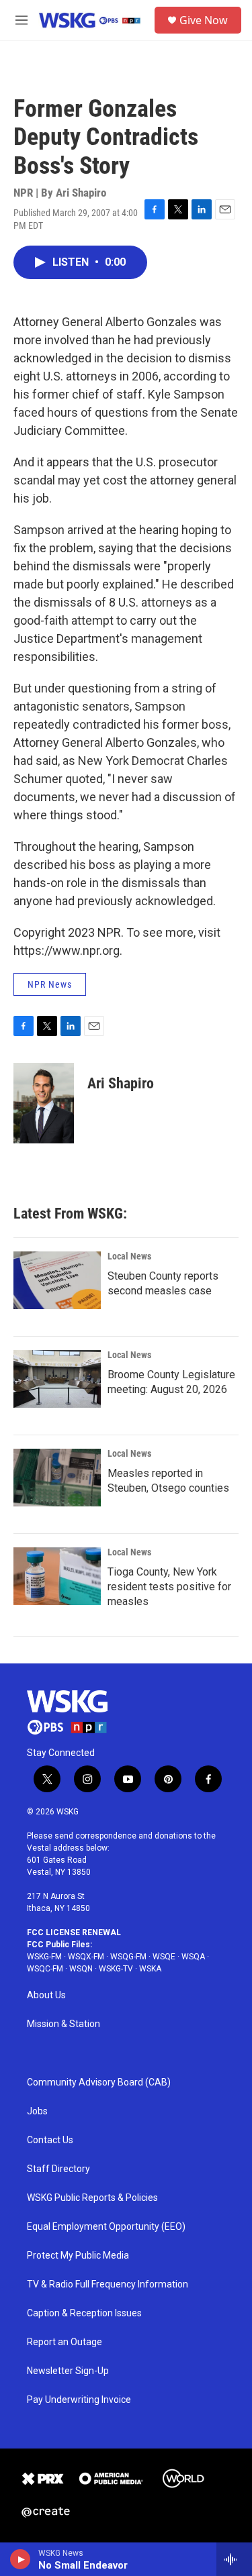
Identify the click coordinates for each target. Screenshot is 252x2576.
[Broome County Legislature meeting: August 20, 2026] (57, 1379)
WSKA (150, 1969)
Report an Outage (65, 2342)
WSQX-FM (86, 1957)
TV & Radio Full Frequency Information (108, 2284)
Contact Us (50, 2140)
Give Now (204, 20)
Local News (129, 1256)
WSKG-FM (44, 1957)
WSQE (164, 1957)
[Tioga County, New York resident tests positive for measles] (57, 1576)
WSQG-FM (128, 1957)
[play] (20, 2559)
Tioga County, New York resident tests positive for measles (169, 1587)
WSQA (193, 1957)
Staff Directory (58, 2169)
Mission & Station (64, 2024)
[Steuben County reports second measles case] (57, 1280)
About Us (46, 1995)
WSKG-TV (116, 1969)
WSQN (81, 1969)
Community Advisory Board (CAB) (99, 2082)
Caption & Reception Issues (84, 2313)
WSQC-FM (45, 1969)
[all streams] (234, 2559)
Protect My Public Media (78, 2256)
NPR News (50, 984)
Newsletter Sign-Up (68, 2371)
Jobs (37, 2111)
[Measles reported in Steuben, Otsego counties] (57, 1478)
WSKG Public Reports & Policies (92, 2198)
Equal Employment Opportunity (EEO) (106, 2227)
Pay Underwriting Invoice (79, 2400)
